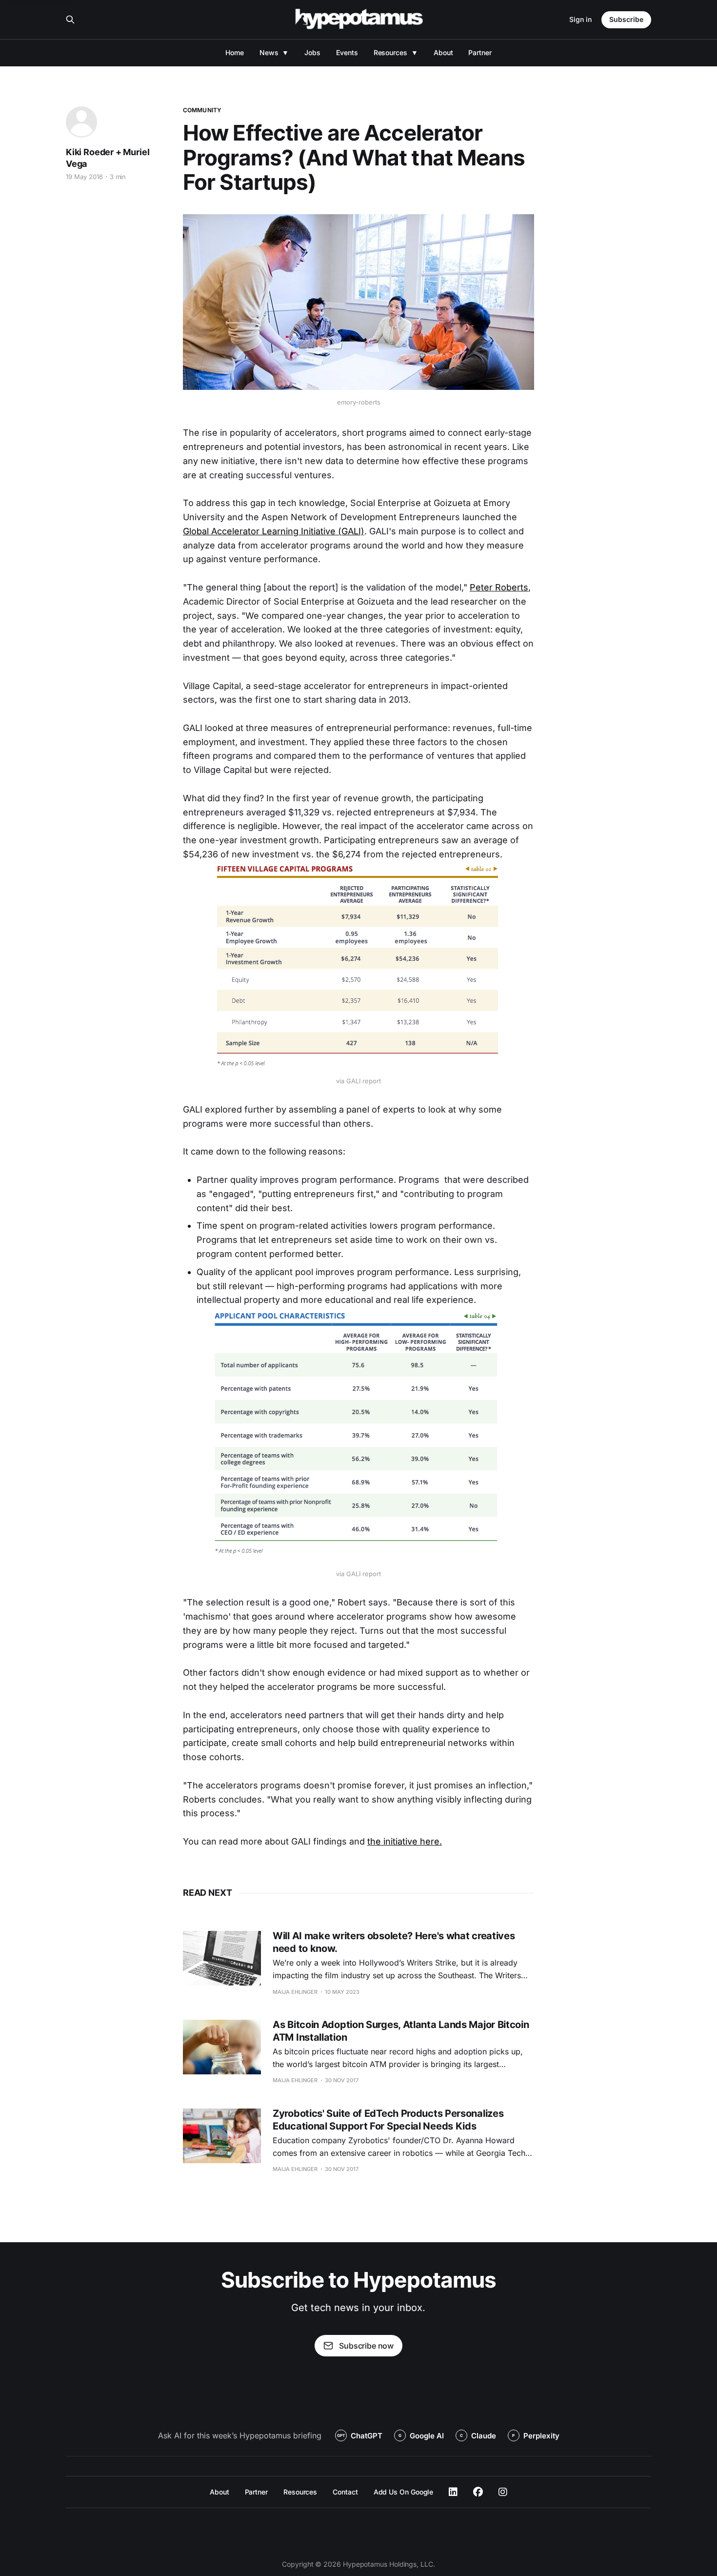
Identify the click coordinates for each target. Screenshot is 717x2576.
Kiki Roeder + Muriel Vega (108, 158)
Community (202, 110)
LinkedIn (453, 2492)
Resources (390, 52)
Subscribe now (366, 2346)
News (269, 52)
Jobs (312, 52)
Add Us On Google (404, 2492)
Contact (345, 2492)
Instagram (503, 2492)
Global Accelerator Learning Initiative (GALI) (274, 531)
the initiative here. (405, 1841)
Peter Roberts (499, 587)
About (443, 52)
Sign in (580, 19)
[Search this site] (70, 20)
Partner (480, 52)
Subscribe (626, 19)
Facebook (478, 2492)
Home (235, 52)
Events (347, 52)
